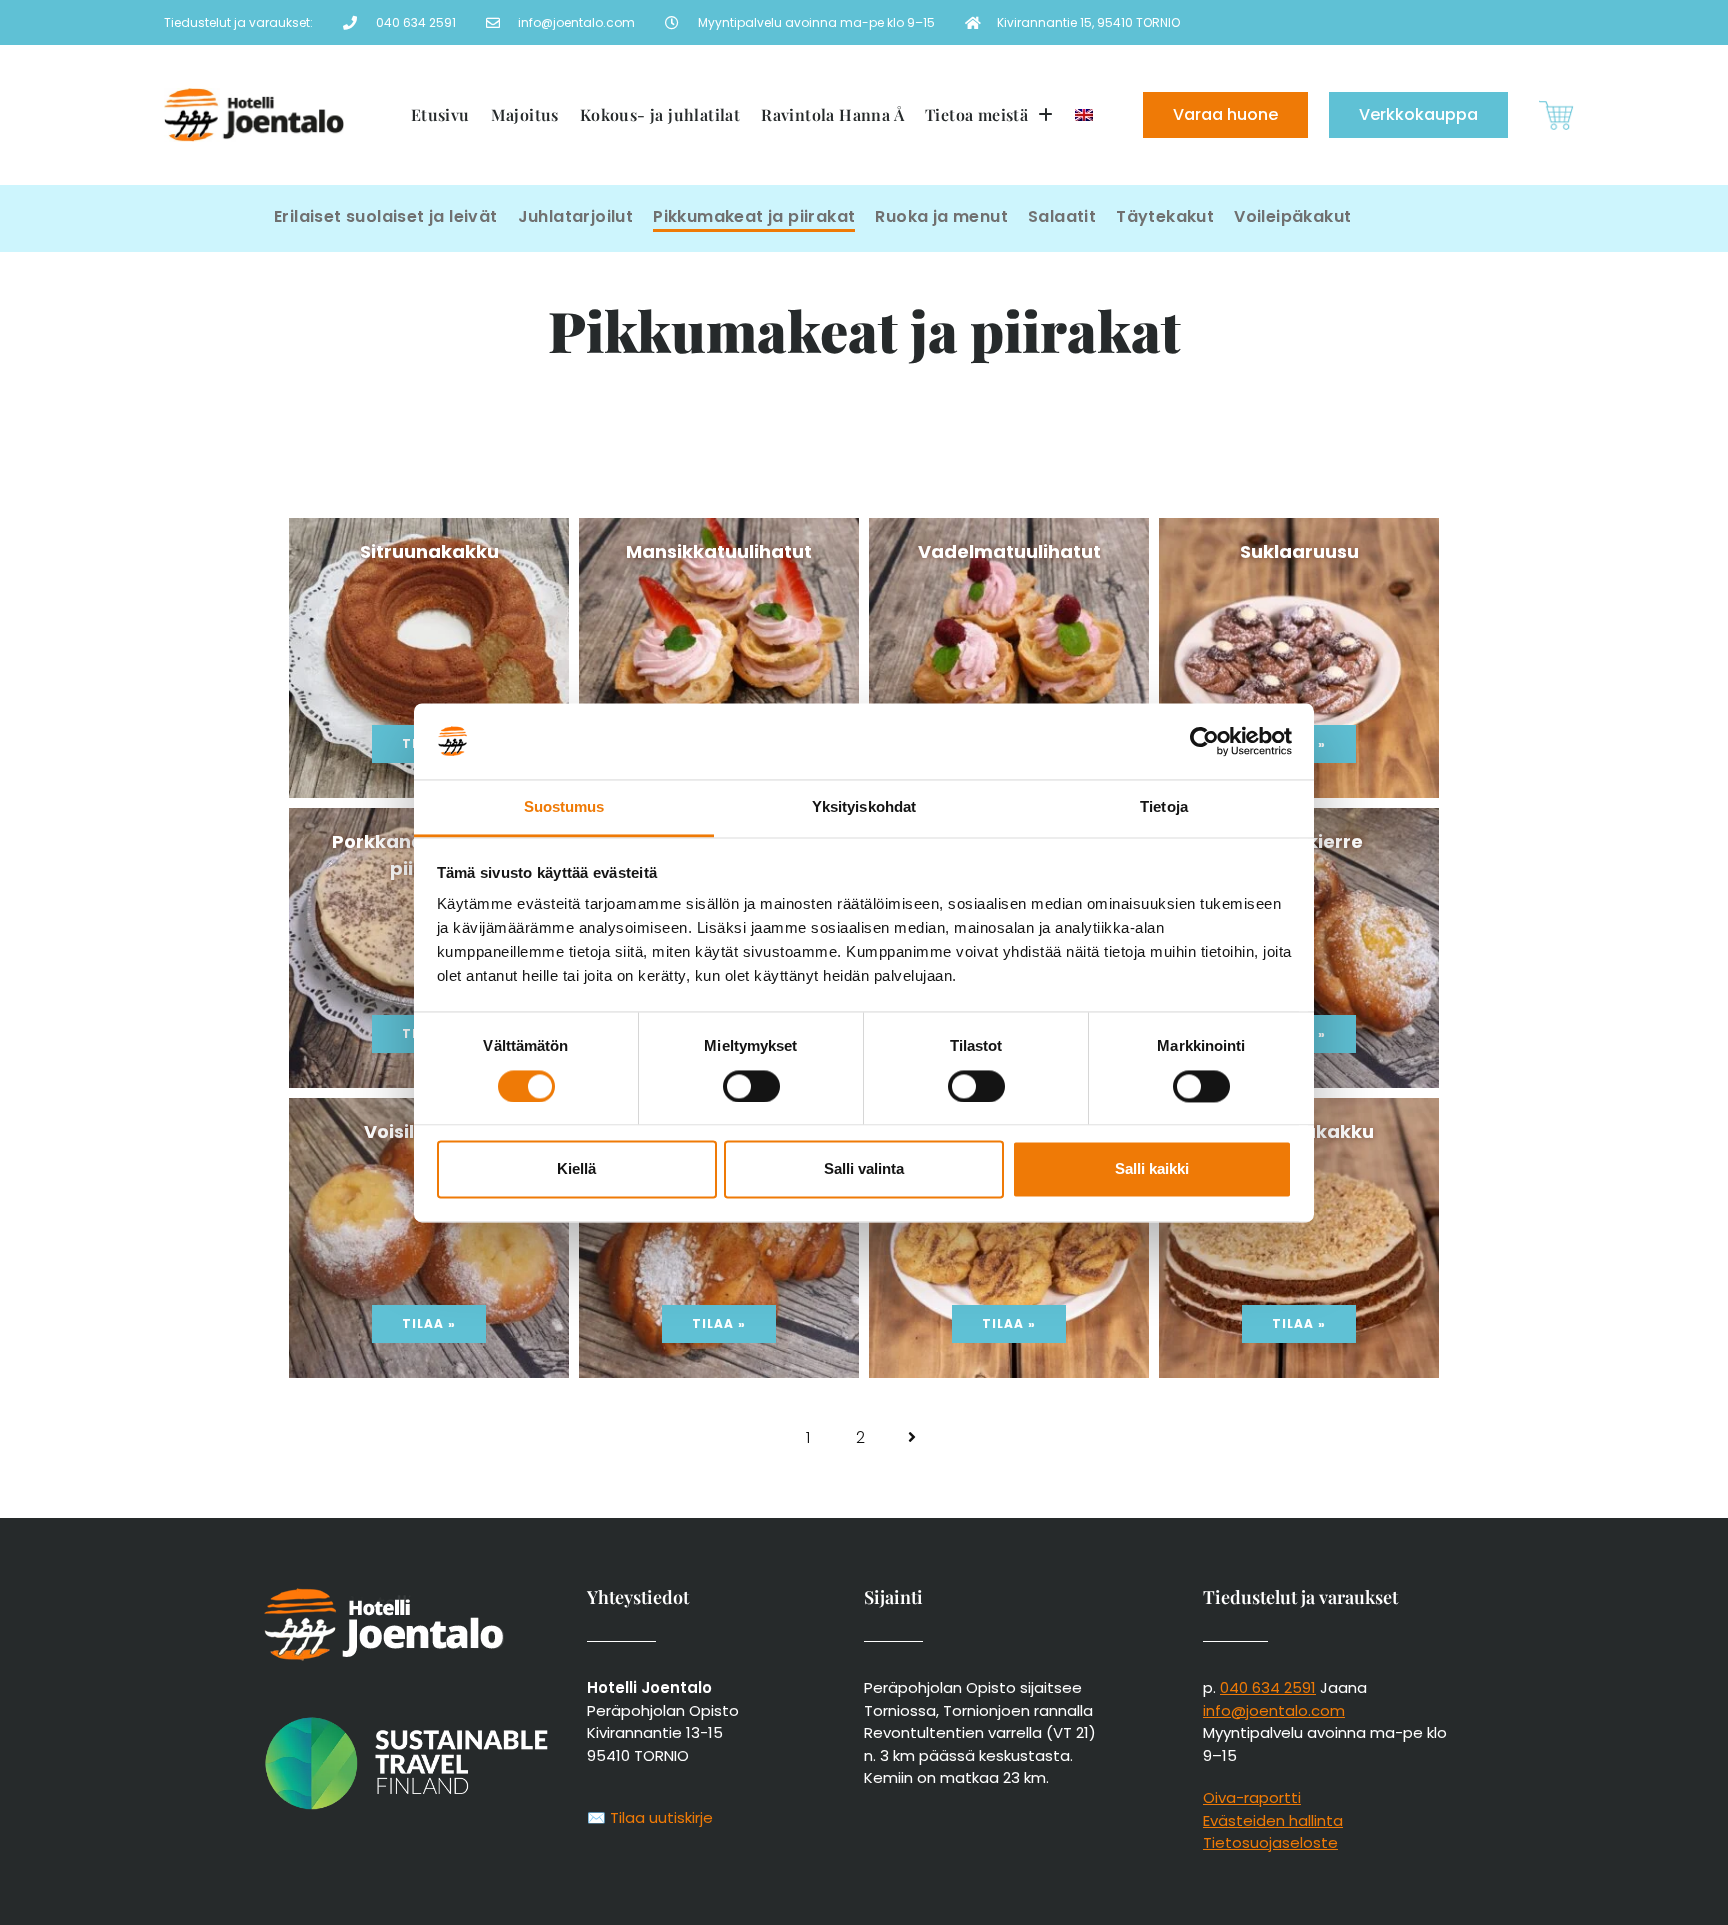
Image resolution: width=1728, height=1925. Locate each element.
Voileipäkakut (1292, 216)
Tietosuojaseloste (1270, 1842)
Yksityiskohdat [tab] (864, 807)
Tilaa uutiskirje (661, 1817)
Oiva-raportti (1252, 1797)
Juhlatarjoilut (576, 216)
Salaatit (1062, 216)
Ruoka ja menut (941, 216)
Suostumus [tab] (564, 807)
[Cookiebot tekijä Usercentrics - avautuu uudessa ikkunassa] (1204, 741)
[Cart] (1556, 115)
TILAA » (429, 1323)
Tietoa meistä (976, 114)
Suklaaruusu (1299, 551)
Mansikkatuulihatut (719, 551)
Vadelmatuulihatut (1009, 551)
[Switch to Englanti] (1084, 115)
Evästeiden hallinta (1273, 1820)
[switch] (751, 1086)
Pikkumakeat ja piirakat (754, 216)
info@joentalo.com (1274, 1710)
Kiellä (576, 1169)
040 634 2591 (1268, 1687)
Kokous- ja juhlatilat (660, 114)
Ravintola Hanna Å (832, 114)
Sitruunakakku (429, 551)
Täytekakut (1165, 216)
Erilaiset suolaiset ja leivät (386, 216)
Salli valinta (864, 1169)
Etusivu (440, 114)
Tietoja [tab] (1164, 807)
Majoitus (525, 114)
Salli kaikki (1152, 1169)
